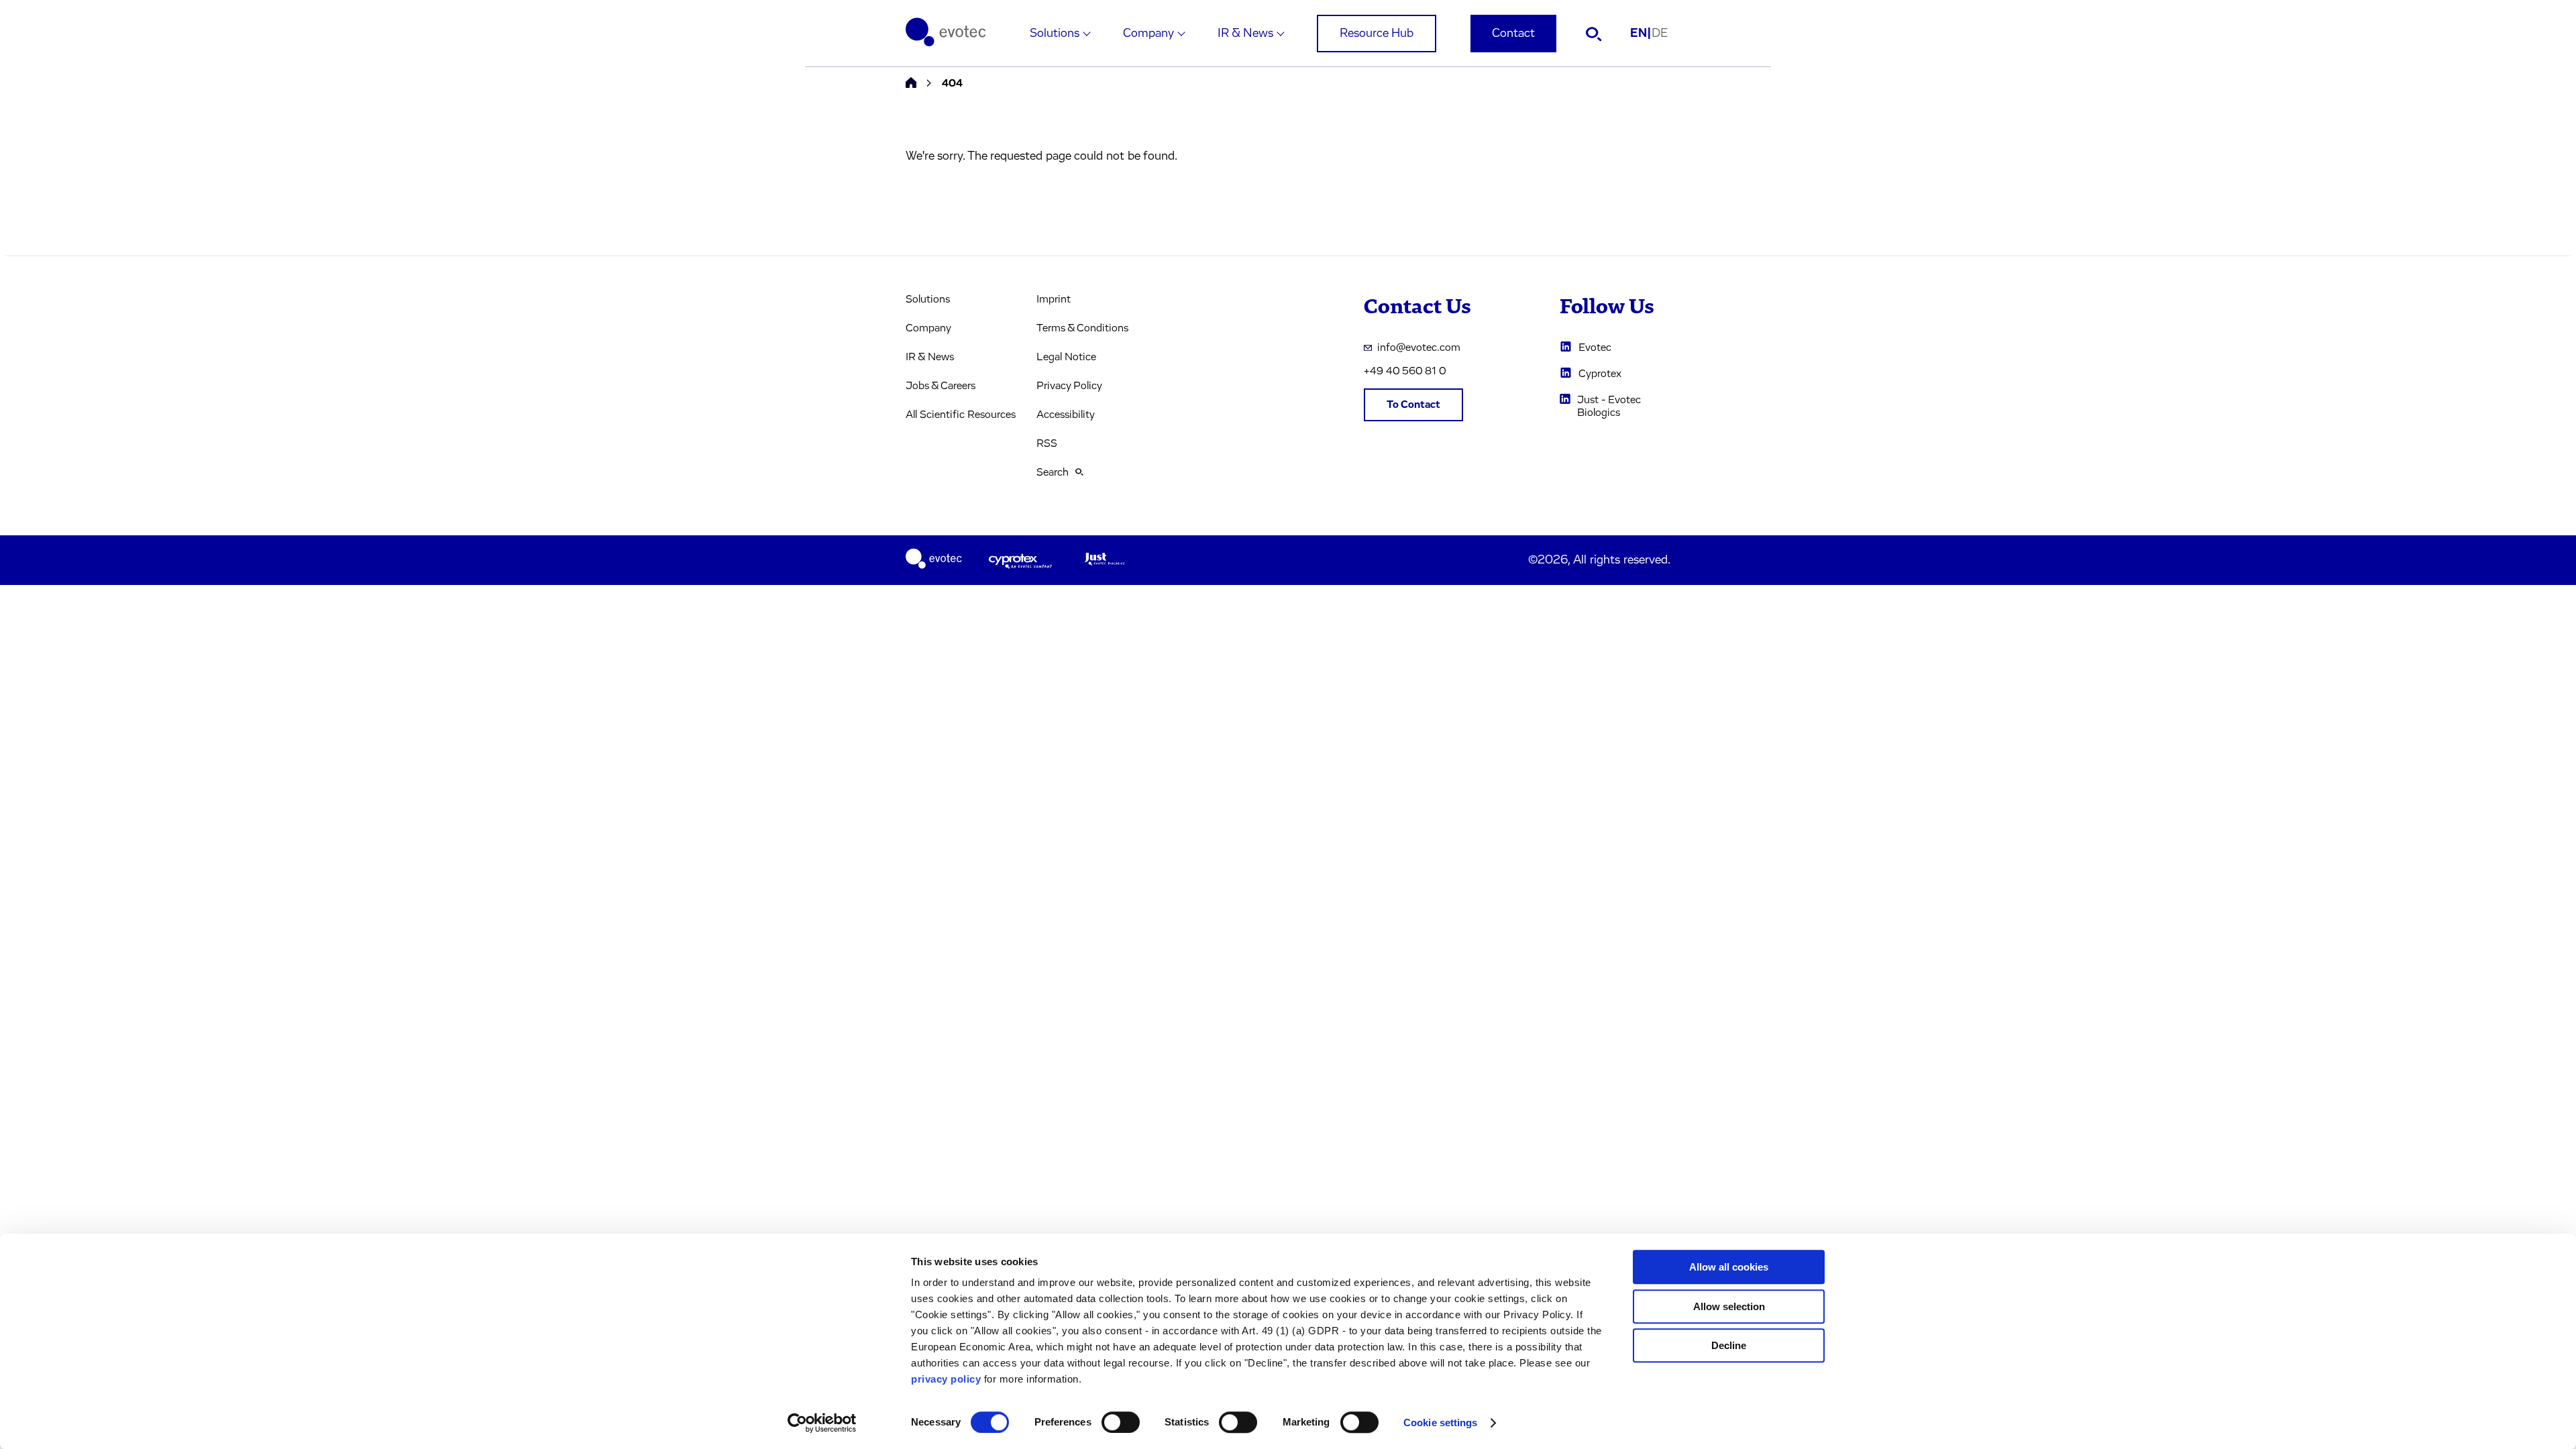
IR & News (1245, 34)
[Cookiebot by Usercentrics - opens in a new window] (822, 1423)
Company (1148, 34)
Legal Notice (1066, 357)
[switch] (1121, 1422)
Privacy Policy (1069, 386)
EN (1641, 34)
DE (1660, 34)
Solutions (1055, 34)
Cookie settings (1441, 1423)
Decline (1729, 1345)
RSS (1047, 443)
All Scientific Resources (961, 415)
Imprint (1054, 299)
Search (1053, 472)
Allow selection (1729, 1306)
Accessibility (1066, 415)
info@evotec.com (1419, 347)
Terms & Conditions (1082, 328)
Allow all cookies (1729, 1267)
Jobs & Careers (941, 386)
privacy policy (946, 1379)
